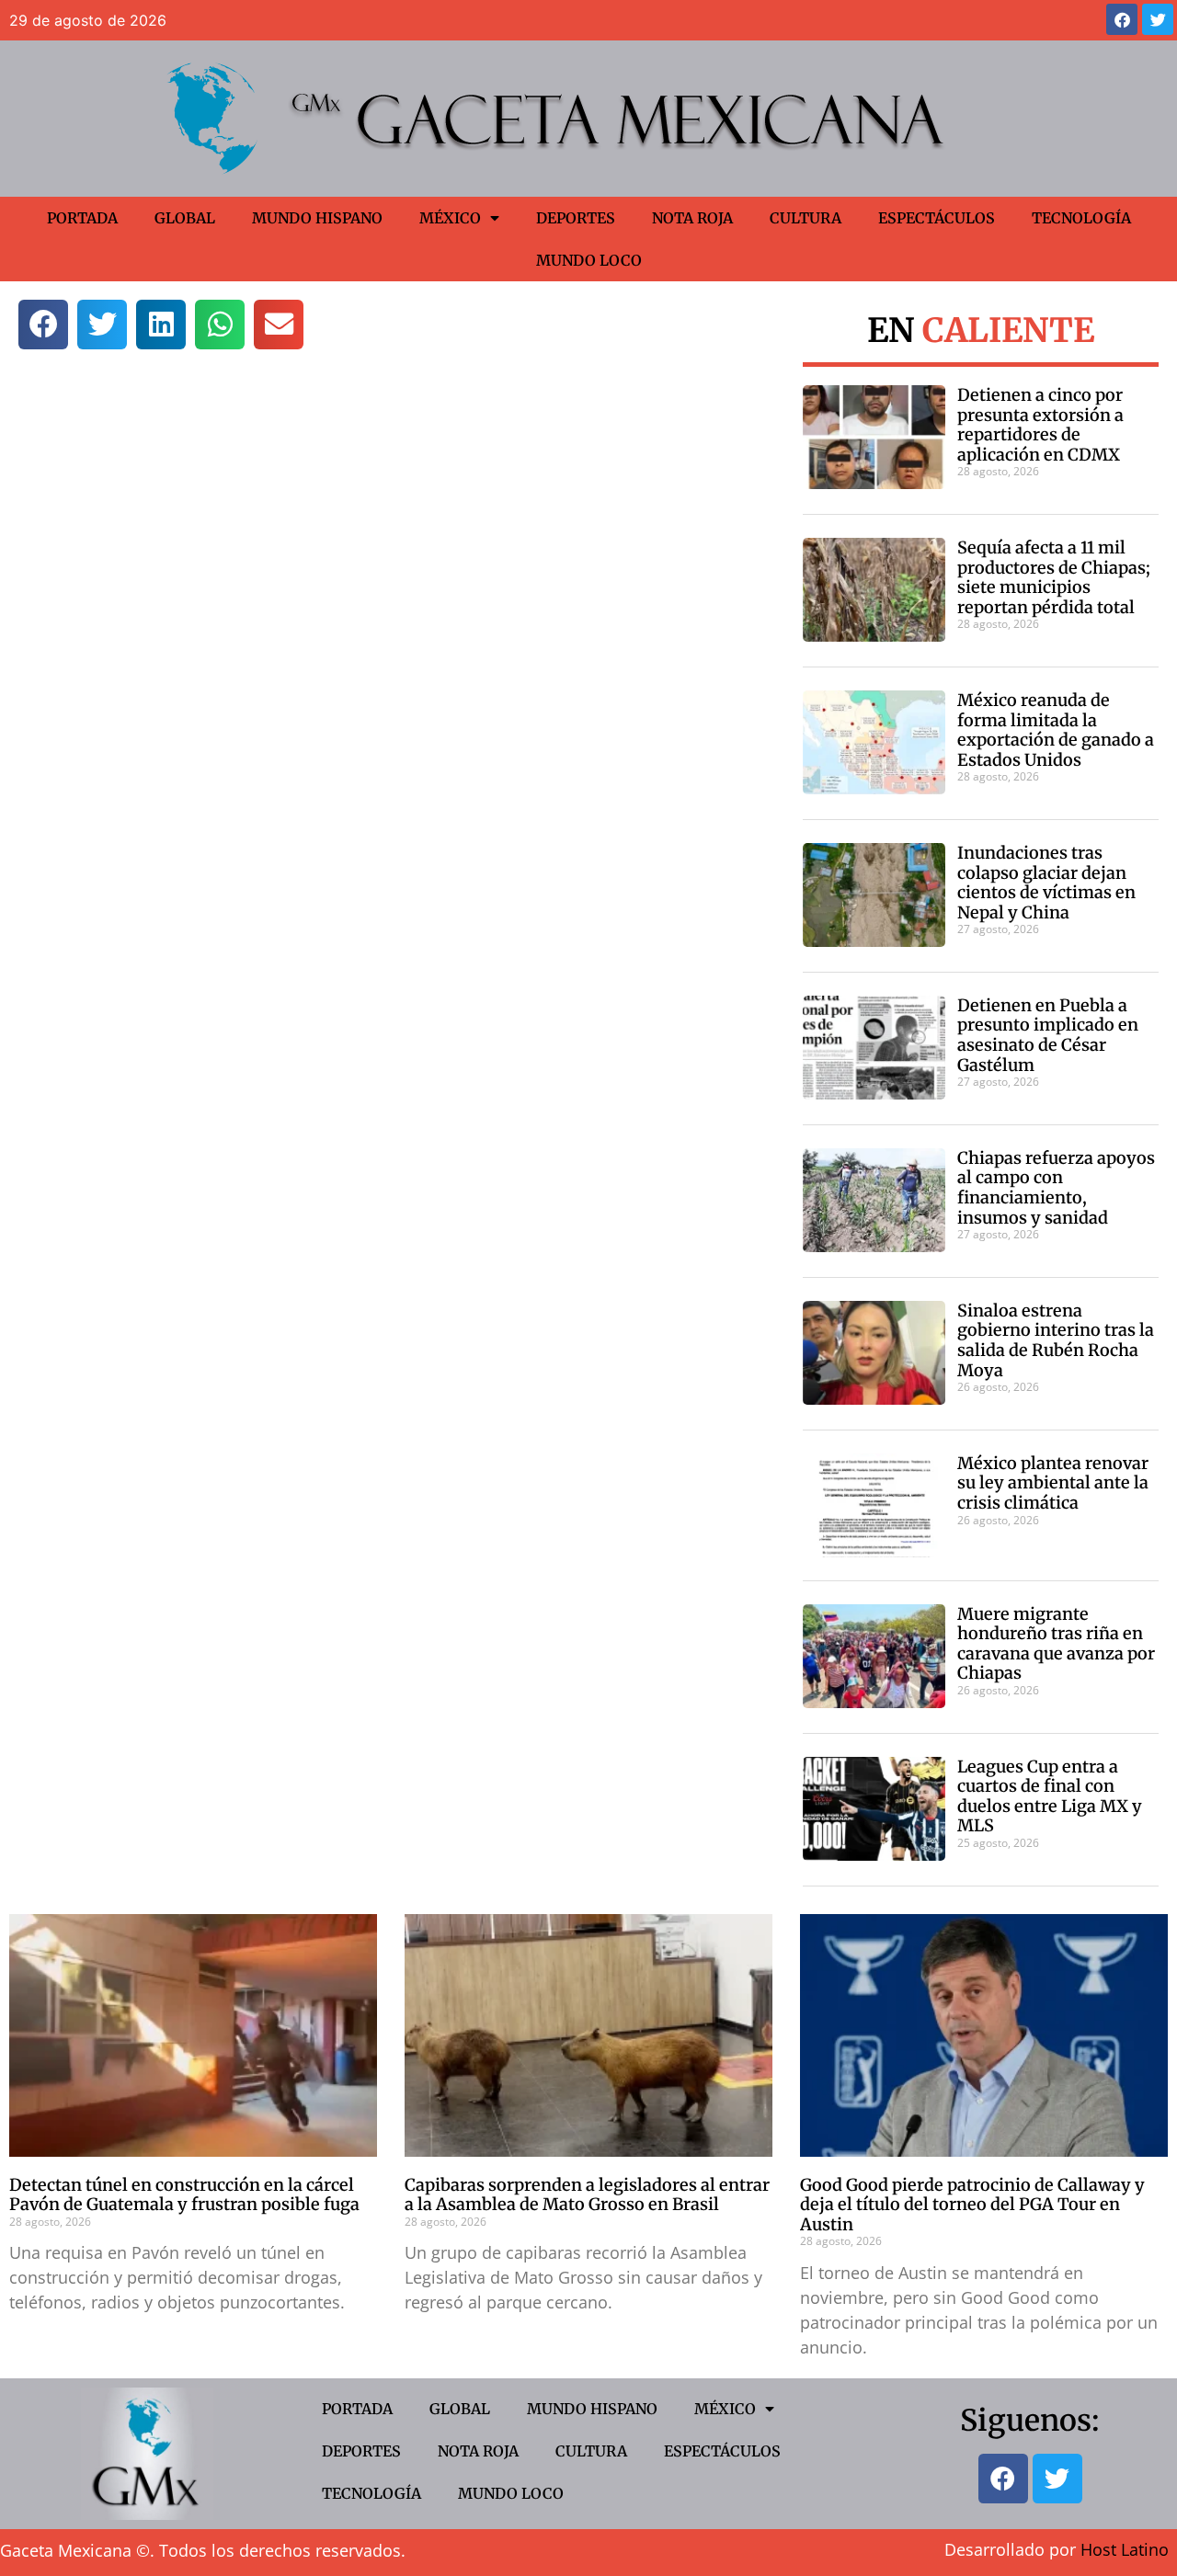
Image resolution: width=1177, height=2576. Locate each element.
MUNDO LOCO (589, 260)
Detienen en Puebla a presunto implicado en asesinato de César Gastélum (1048, 1035)
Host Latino (1125, 2549)
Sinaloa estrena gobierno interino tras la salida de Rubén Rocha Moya (1056, 1340)
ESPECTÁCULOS (937, 218)
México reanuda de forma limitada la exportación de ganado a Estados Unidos (1056, 730)
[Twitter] (1158, 19)
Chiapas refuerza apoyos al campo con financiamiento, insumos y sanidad (1056, 1188)
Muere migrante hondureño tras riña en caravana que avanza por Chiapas (1056, 1644)
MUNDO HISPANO (317, 218)
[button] (43, 325)
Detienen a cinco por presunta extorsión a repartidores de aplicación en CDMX (1040, 425)
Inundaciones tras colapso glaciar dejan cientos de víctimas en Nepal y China (1046, 883)
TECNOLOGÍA (1081, 218)
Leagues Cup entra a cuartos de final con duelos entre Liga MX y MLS (1050, 1796)
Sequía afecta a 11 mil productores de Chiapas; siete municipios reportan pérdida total (1054, 577)
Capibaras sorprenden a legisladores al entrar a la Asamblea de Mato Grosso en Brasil (587, 2195)
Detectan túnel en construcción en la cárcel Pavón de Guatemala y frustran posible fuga (184, 2195)
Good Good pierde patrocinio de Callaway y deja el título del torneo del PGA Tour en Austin (972, 2205)
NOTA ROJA (692, 218)
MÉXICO (450, 218)
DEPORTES (576, 218)
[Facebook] (1122, 19)
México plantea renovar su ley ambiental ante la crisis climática (1053, 1483)
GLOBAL (185, 218)
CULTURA (806, 218)
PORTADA (82, 218)
